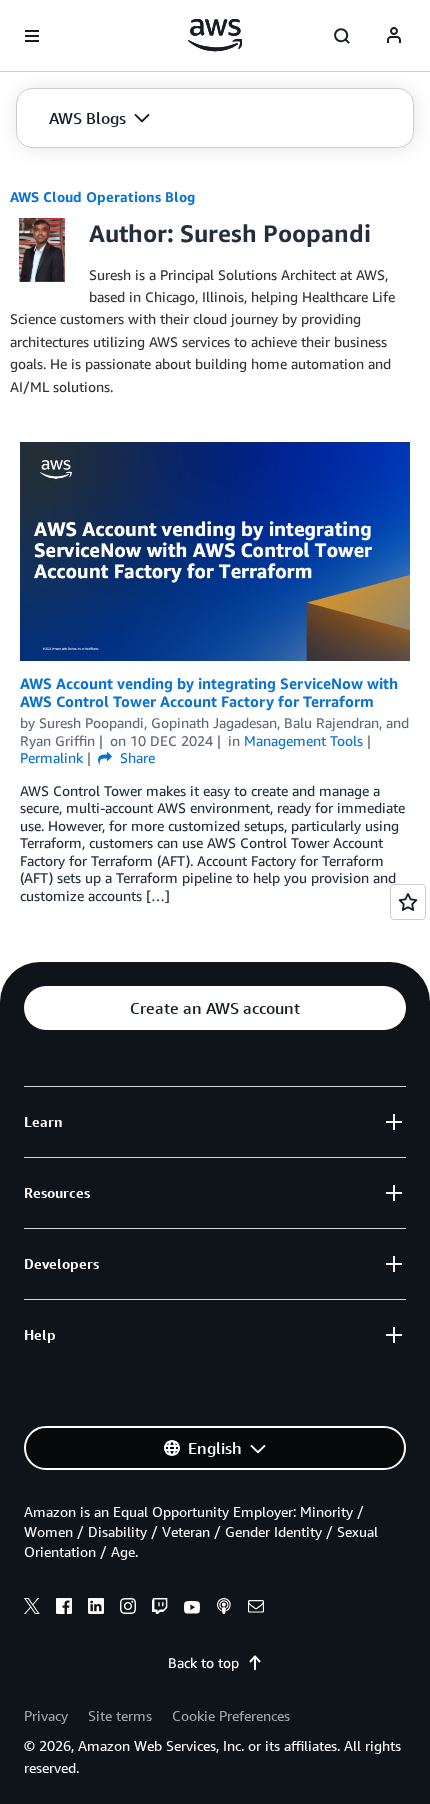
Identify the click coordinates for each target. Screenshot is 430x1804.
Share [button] (135, 757)
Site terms (120, 1715)
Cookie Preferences (231, 1715)
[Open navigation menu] (32, 36)
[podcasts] (224, 1609)
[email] (256, 1609)
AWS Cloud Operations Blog (102, 196)
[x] (32, 1609)
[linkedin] (96, 1609)
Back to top (203, 1662)
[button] (99, 118)
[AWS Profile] (394, 36)
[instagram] (128, 1609)
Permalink (51, 757)
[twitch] (160, 1609)
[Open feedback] (408, 902)
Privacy (46, 1715)
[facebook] (64, 1609)
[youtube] (192, 1609)
